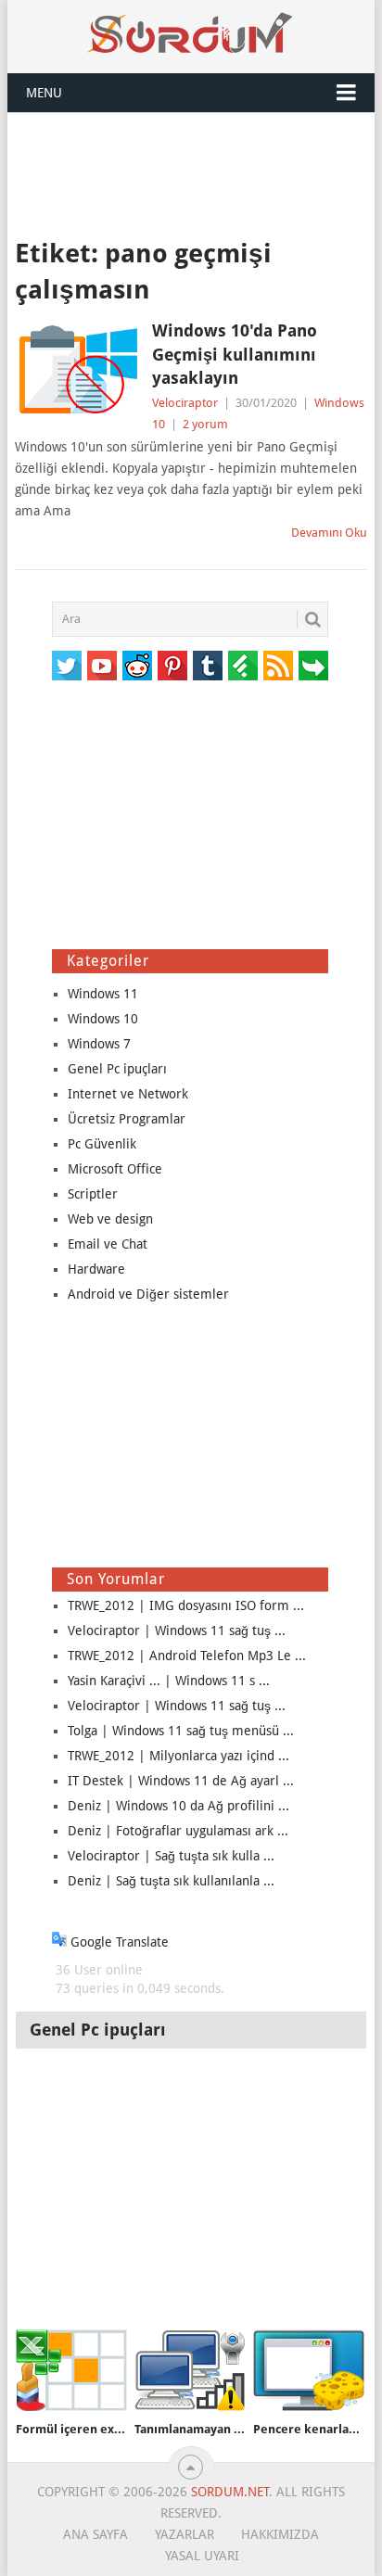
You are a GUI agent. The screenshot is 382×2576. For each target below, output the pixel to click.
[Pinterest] (172, 666)
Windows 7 (99, 1044)
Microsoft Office (115, 1169)
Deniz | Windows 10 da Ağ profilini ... (178, 1806)
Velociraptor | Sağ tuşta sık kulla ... (171, 1856)
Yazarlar (185, 2534)
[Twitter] (67, 666)
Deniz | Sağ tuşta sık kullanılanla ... (171, 1881)
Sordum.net (230, 2492)
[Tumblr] (208, 666)
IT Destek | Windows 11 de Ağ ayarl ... (181, 1781)
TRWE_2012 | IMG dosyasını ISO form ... (186, 1605)
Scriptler (93, 1194)
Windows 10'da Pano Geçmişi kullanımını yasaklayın (235, 354)
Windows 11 (103, 994)
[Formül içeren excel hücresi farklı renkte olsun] (71, 2371)
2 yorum (205, 424)
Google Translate (118, 1942)
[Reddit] (137, 666)
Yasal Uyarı (202, 2556)
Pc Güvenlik (102, 1144)
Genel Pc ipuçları (117, 1069)
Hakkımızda (280, 2534)
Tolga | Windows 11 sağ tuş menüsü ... (181, 1731)
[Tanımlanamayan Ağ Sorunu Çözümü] (190, 2371)
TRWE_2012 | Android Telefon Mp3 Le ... (187, 1656)
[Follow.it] (313, 666)
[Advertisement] (191, 173)
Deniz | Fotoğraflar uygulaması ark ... (178, 1831)
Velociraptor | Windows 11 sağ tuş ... (177, 1631)
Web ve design (110, 1219)
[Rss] (278, 666)
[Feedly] (243, 666)
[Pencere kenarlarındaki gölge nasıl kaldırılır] (309, 2371)
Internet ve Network (128, 1094)
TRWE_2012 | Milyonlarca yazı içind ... (178, 1756)
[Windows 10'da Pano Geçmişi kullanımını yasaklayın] (78, 369)
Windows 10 (103, 1019)
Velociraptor (185, 403)
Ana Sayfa (95, 2534)
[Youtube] (102, 666)
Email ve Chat (108, 1244)
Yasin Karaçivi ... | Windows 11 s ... (169, 1681)
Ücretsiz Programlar (127, 1119)
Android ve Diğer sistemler (148, 1294)
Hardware (96, 1269)
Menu (44, 93)
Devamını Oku (329, 533)
